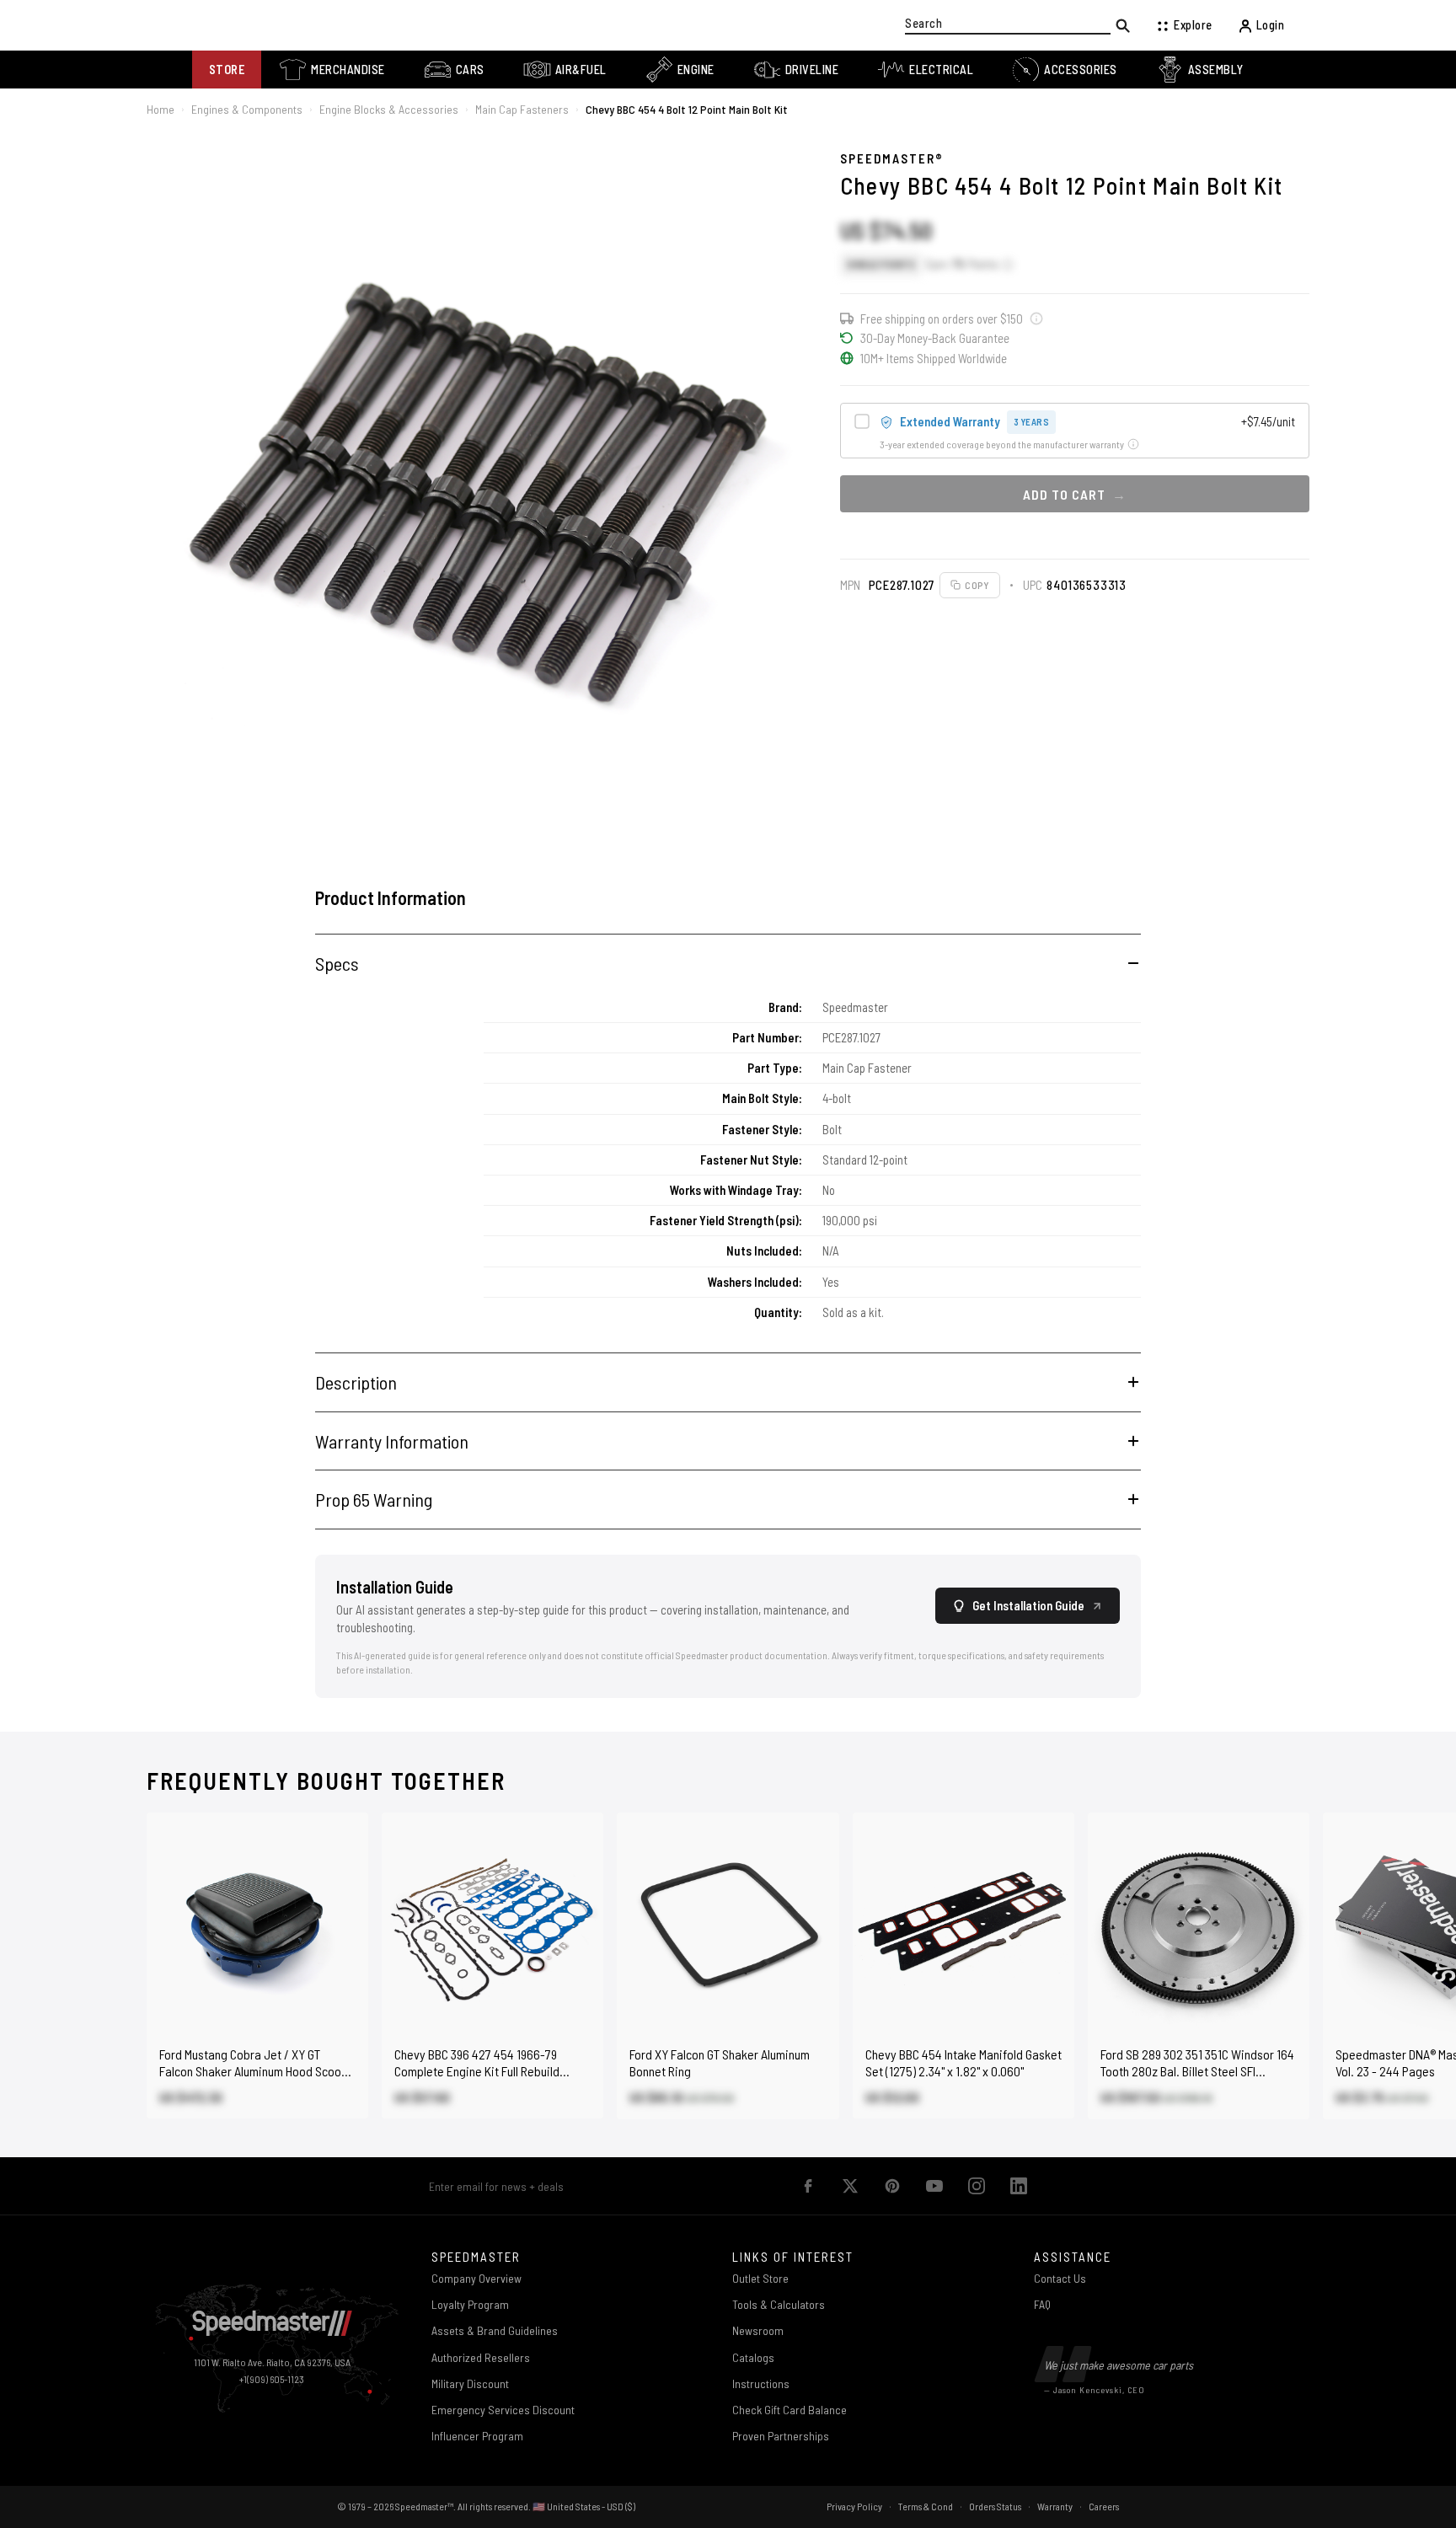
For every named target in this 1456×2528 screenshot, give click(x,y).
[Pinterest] (892, 2186)
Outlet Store (760, 2278)
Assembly (1216, 70)
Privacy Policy (854, 2506)
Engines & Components (247, 109)
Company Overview (476, 2278)
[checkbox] (1075, 431)
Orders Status (995, 2506)
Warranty (1055, 2506)
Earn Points (962, 264)
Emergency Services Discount (503, 2410)
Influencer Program (477, 2436)
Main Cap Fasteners (522, 109)
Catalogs (753, 2357)
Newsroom (758, 2330)
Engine (696, 70)
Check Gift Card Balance (790, 2410)
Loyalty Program (470, 2304)
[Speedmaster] (272, 2324)
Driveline (812, 70)
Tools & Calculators (779, 2304)
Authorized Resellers (481, 2357)
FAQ (1042, 2304)
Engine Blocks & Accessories (389, 109)
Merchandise (348, 70)
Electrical (941, 70)
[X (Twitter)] (850, 2186)
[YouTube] (934, 2186)
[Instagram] (977, 2186)
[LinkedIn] (1019, 2186)
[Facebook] (808, 2186)
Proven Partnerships (781, 2436)
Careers (1104, 2506)
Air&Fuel (581, 70)
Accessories (1081, 70)
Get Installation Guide (1028, 1605)
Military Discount (470, 2383)
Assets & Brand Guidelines (495, 2330)
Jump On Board (765, 2186)
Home (161, 109)
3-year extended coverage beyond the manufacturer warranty (1002, 444)
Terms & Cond (926, 2506)
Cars (470, 70)
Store (227, 70)
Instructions (761, 2383)
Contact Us (1060, 2278)
